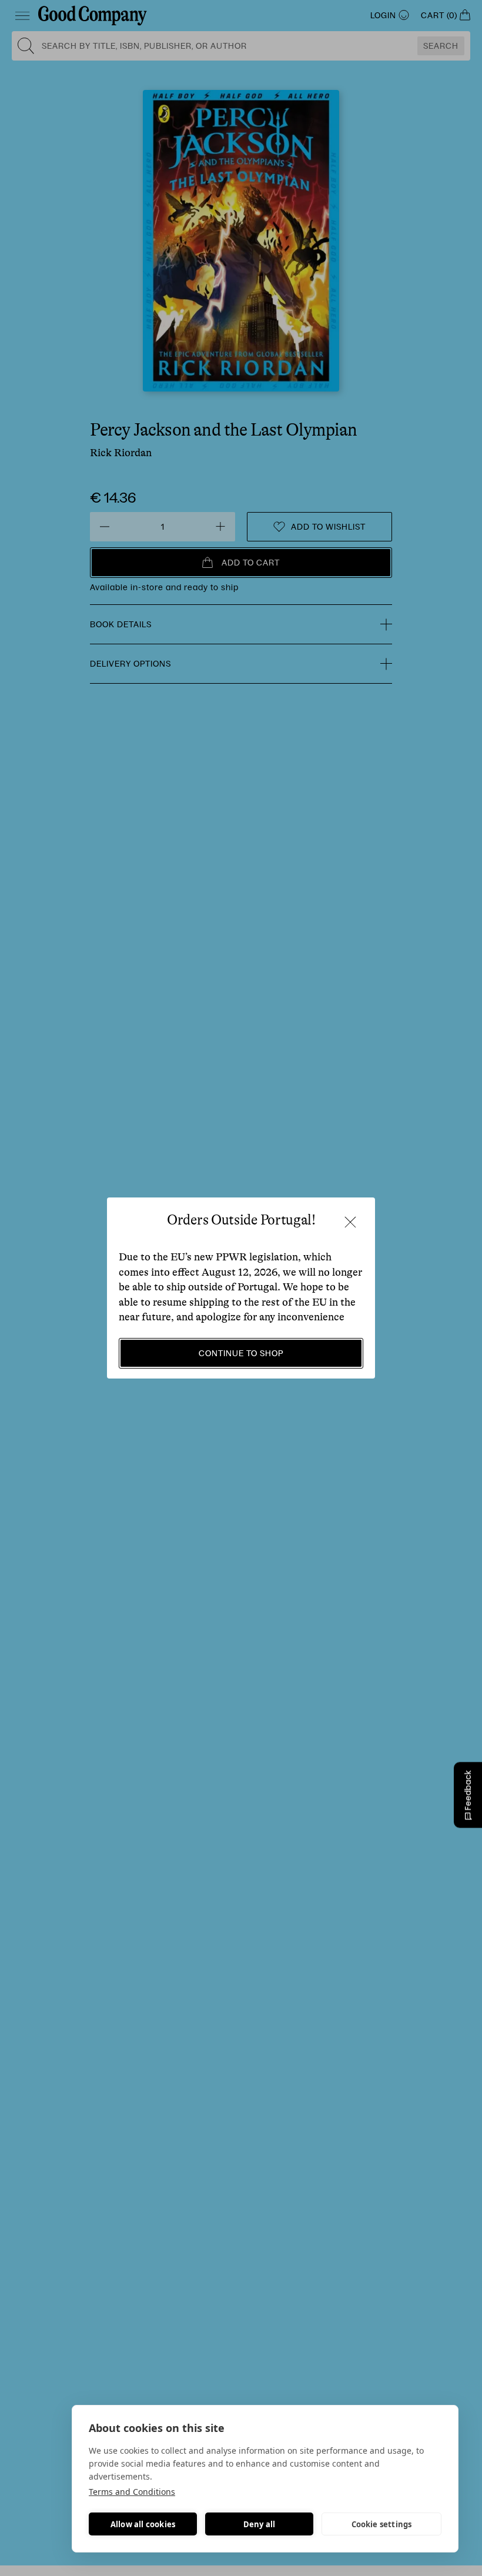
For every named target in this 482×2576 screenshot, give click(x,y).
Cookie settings (382, 2524)
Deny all (260, 2524)
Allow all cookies (143, 2524)
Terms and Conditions (132, 2492)
